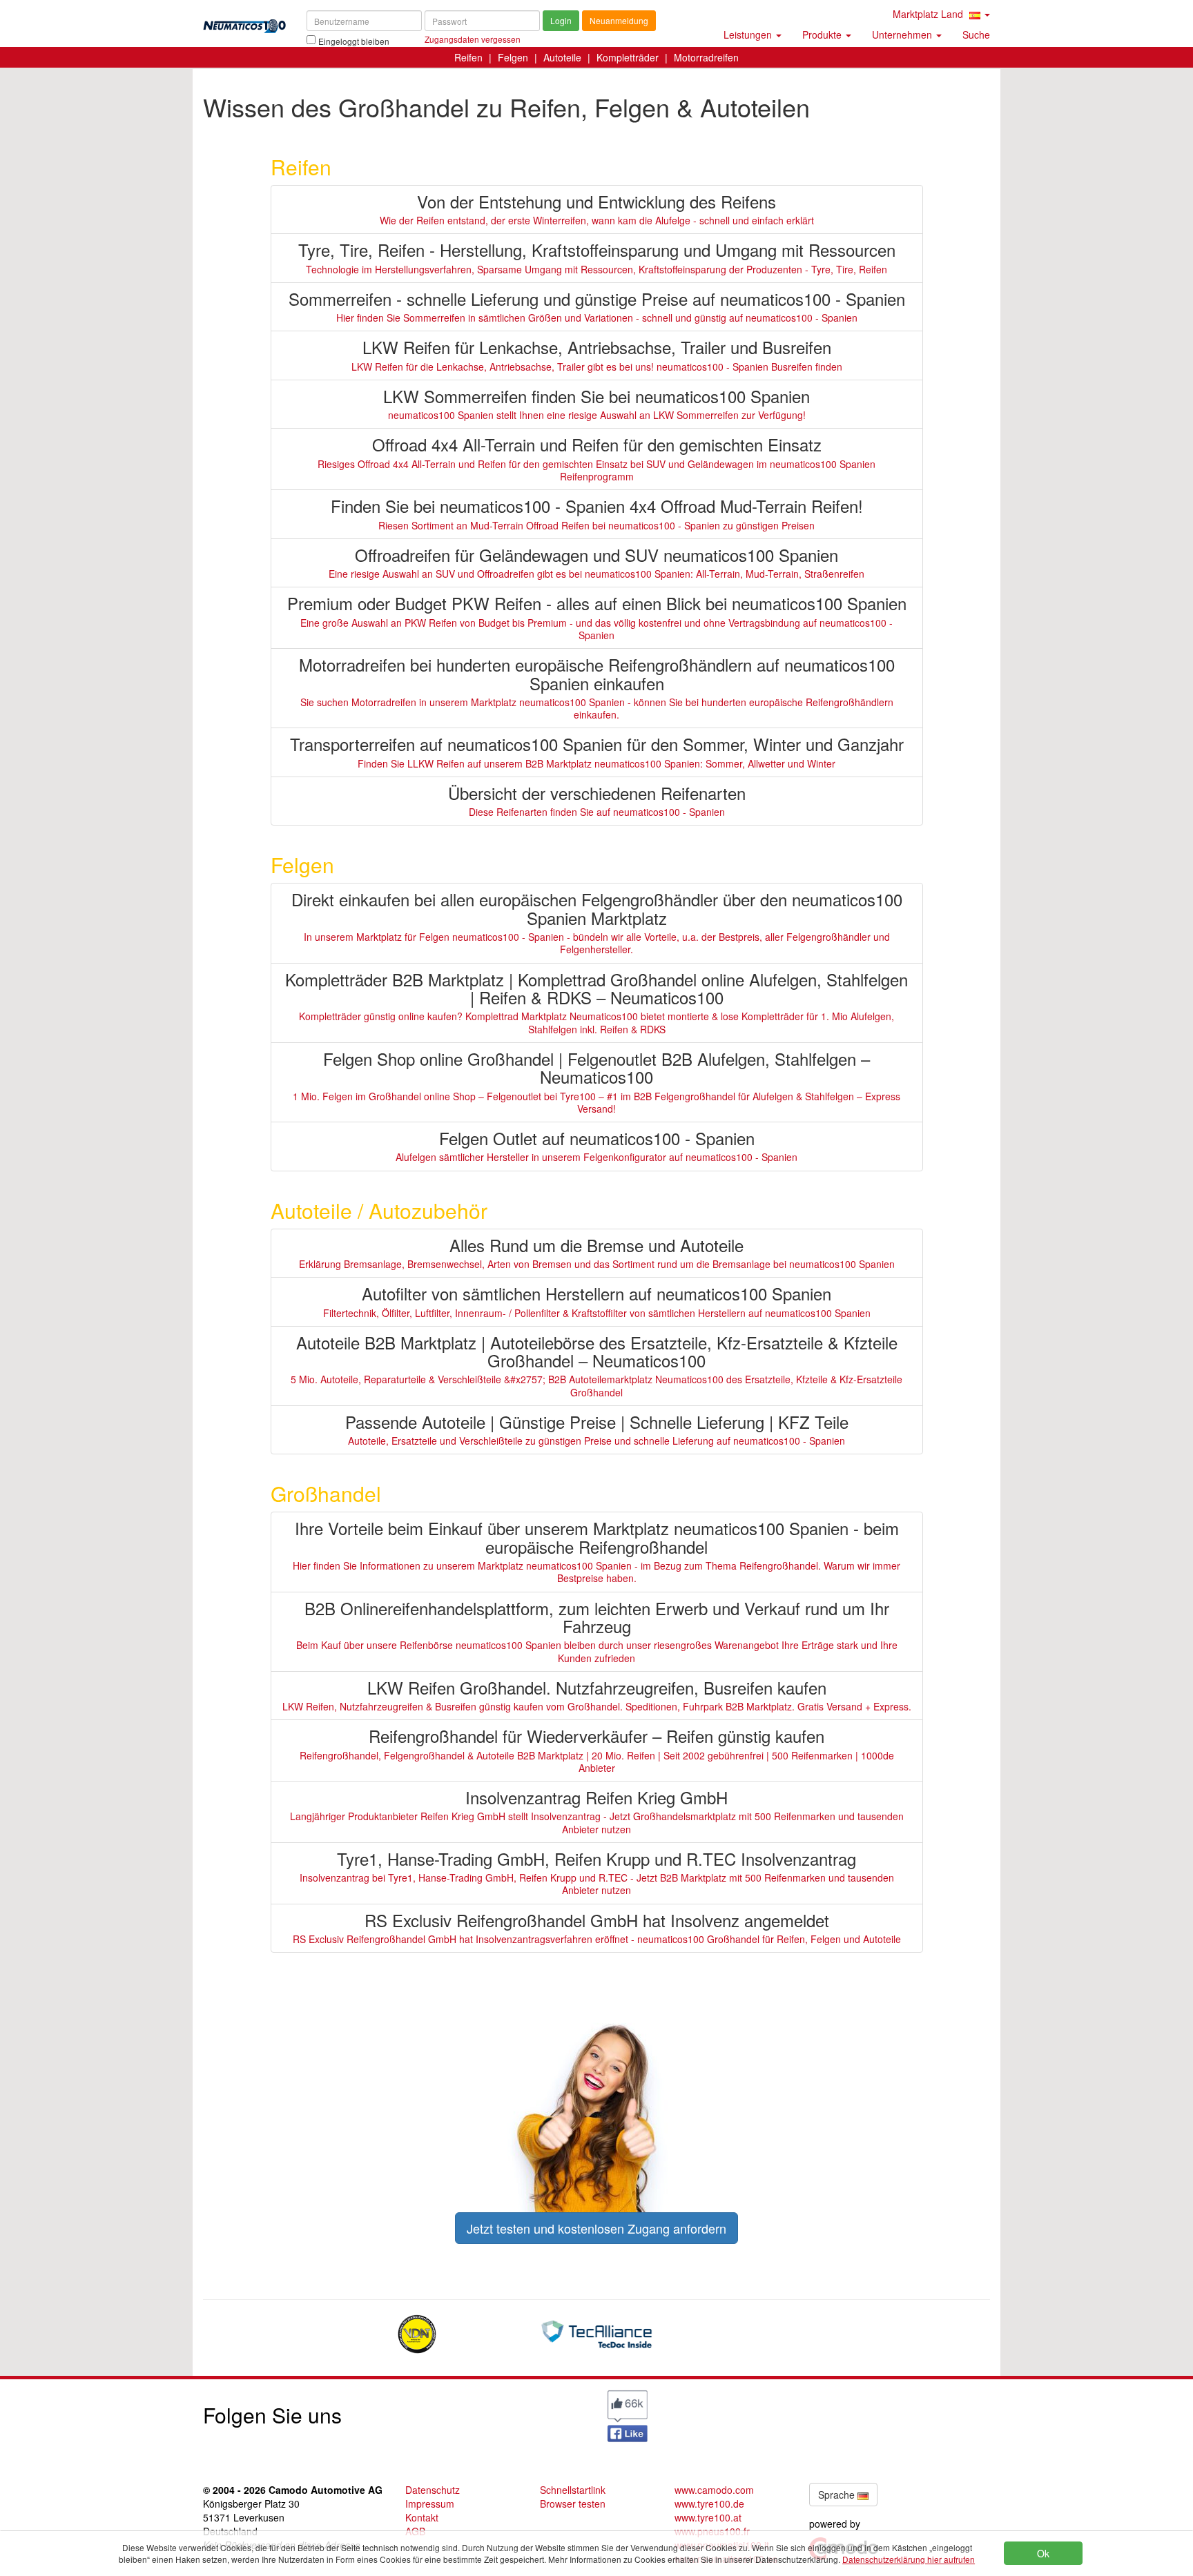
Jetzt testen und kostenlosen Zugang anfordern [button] (596, 2228)
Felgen (513, 57)
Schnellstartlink (573, 2490)
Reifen (468, 57)
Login (561, 20)
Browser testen (573, 2504)
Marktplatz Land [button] (929, 14)
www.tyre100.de (709, 2504)
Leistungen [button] (749, 35)
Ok (1043, 2553)
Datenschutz (433, 2490)
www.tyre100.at (708, 2517)
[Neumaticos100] (244, 22)
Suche (976, 35)
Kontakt (422, 2517)
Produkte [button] (823, 35)
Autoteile (562, 57)
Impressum (430, 2504)
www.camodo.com (714, 2490)
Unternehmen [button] (903, 35)
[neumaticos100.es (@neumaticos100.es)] (496, 2412)
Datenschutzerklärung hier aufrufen (909, 2559)
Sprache (838, 2495)
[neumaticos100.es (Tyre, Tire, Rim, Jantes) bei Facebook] (628, 2414)
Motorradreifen (706, 57)
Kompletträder (628, 57)
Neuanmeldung (619, 20)
